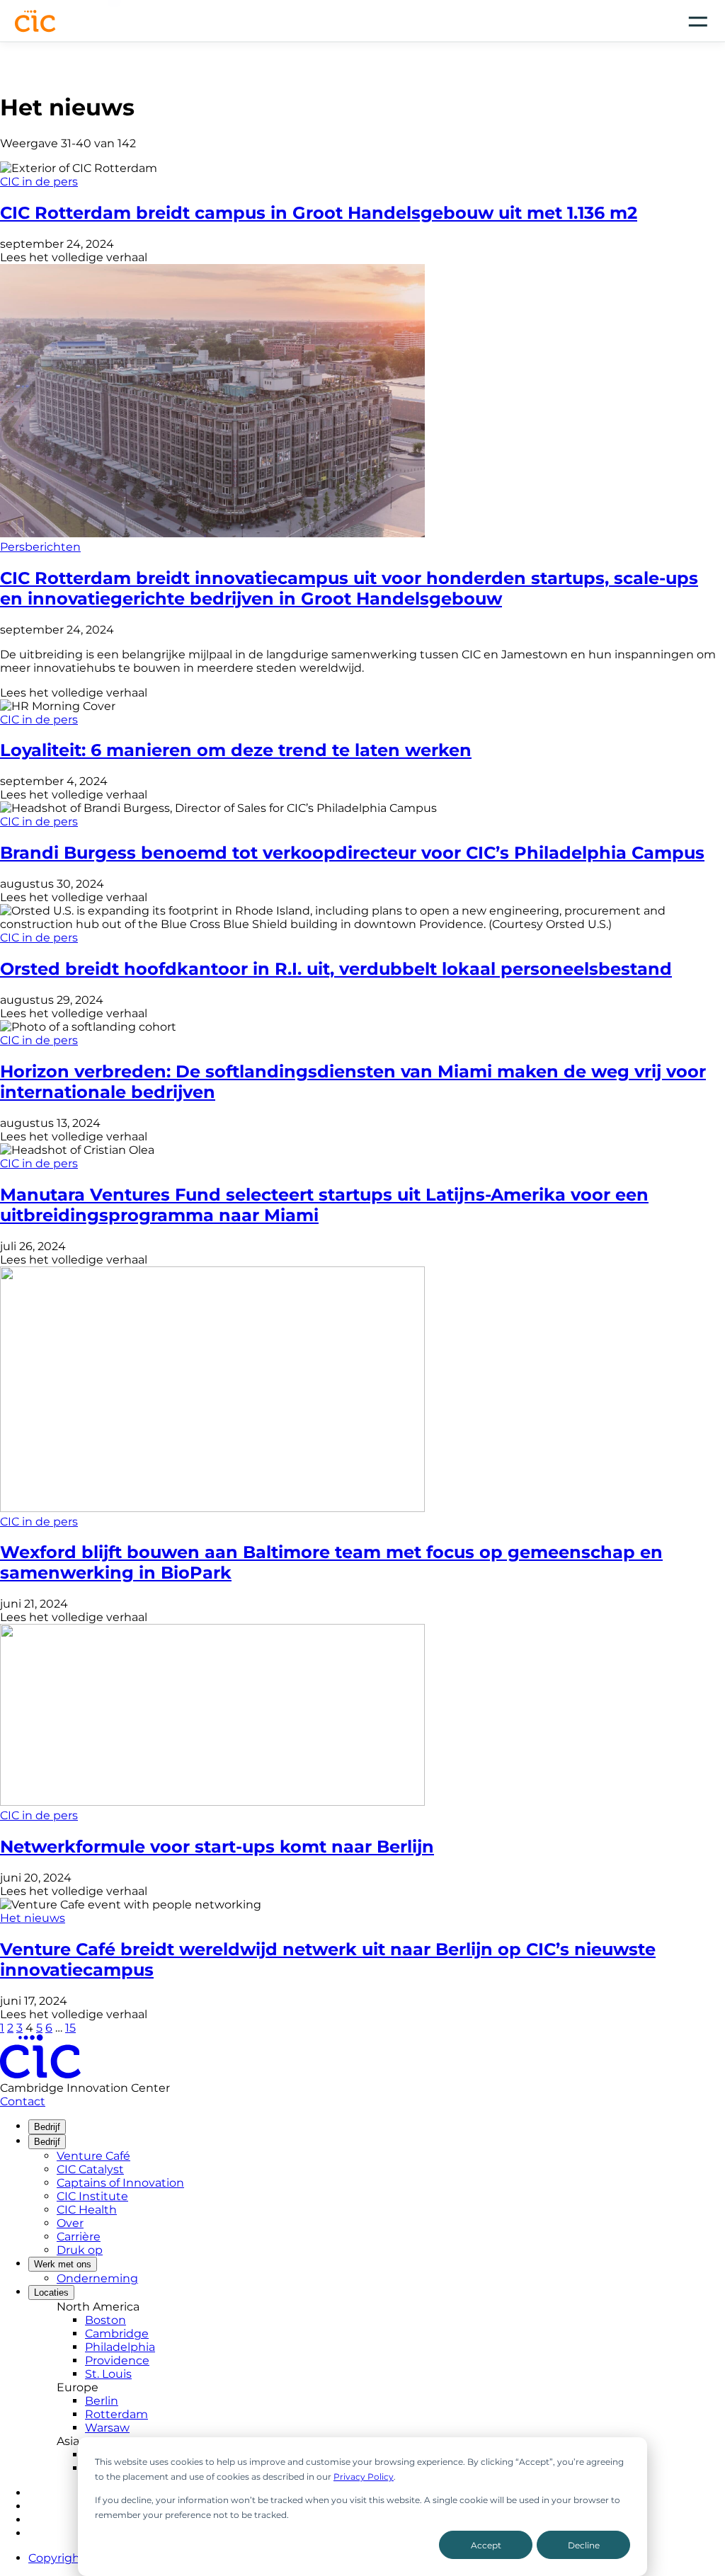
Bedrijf (47, 2127)
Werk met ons (63, 2264)
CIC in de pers (39, 182)
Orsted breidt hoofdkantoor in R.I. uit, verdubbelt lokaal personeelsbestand (336, 969)
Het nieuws (33, 1918)
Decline (584, 2545)
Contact (23, 2101)
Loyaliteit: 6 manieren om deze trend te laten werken (236, 750)
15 (70, 2028)
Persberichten (40, 547)
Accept (486, 2545)
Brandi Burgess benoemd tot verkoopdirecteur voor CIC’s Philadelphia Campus (352, 853)
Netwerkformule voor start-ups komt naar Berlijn (217, 1847)
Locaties (51, 2292)
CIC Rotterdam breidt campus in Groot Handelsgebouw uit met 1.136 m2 (319, 213)
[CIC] (35, 21)
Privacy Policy (364, 2477)
